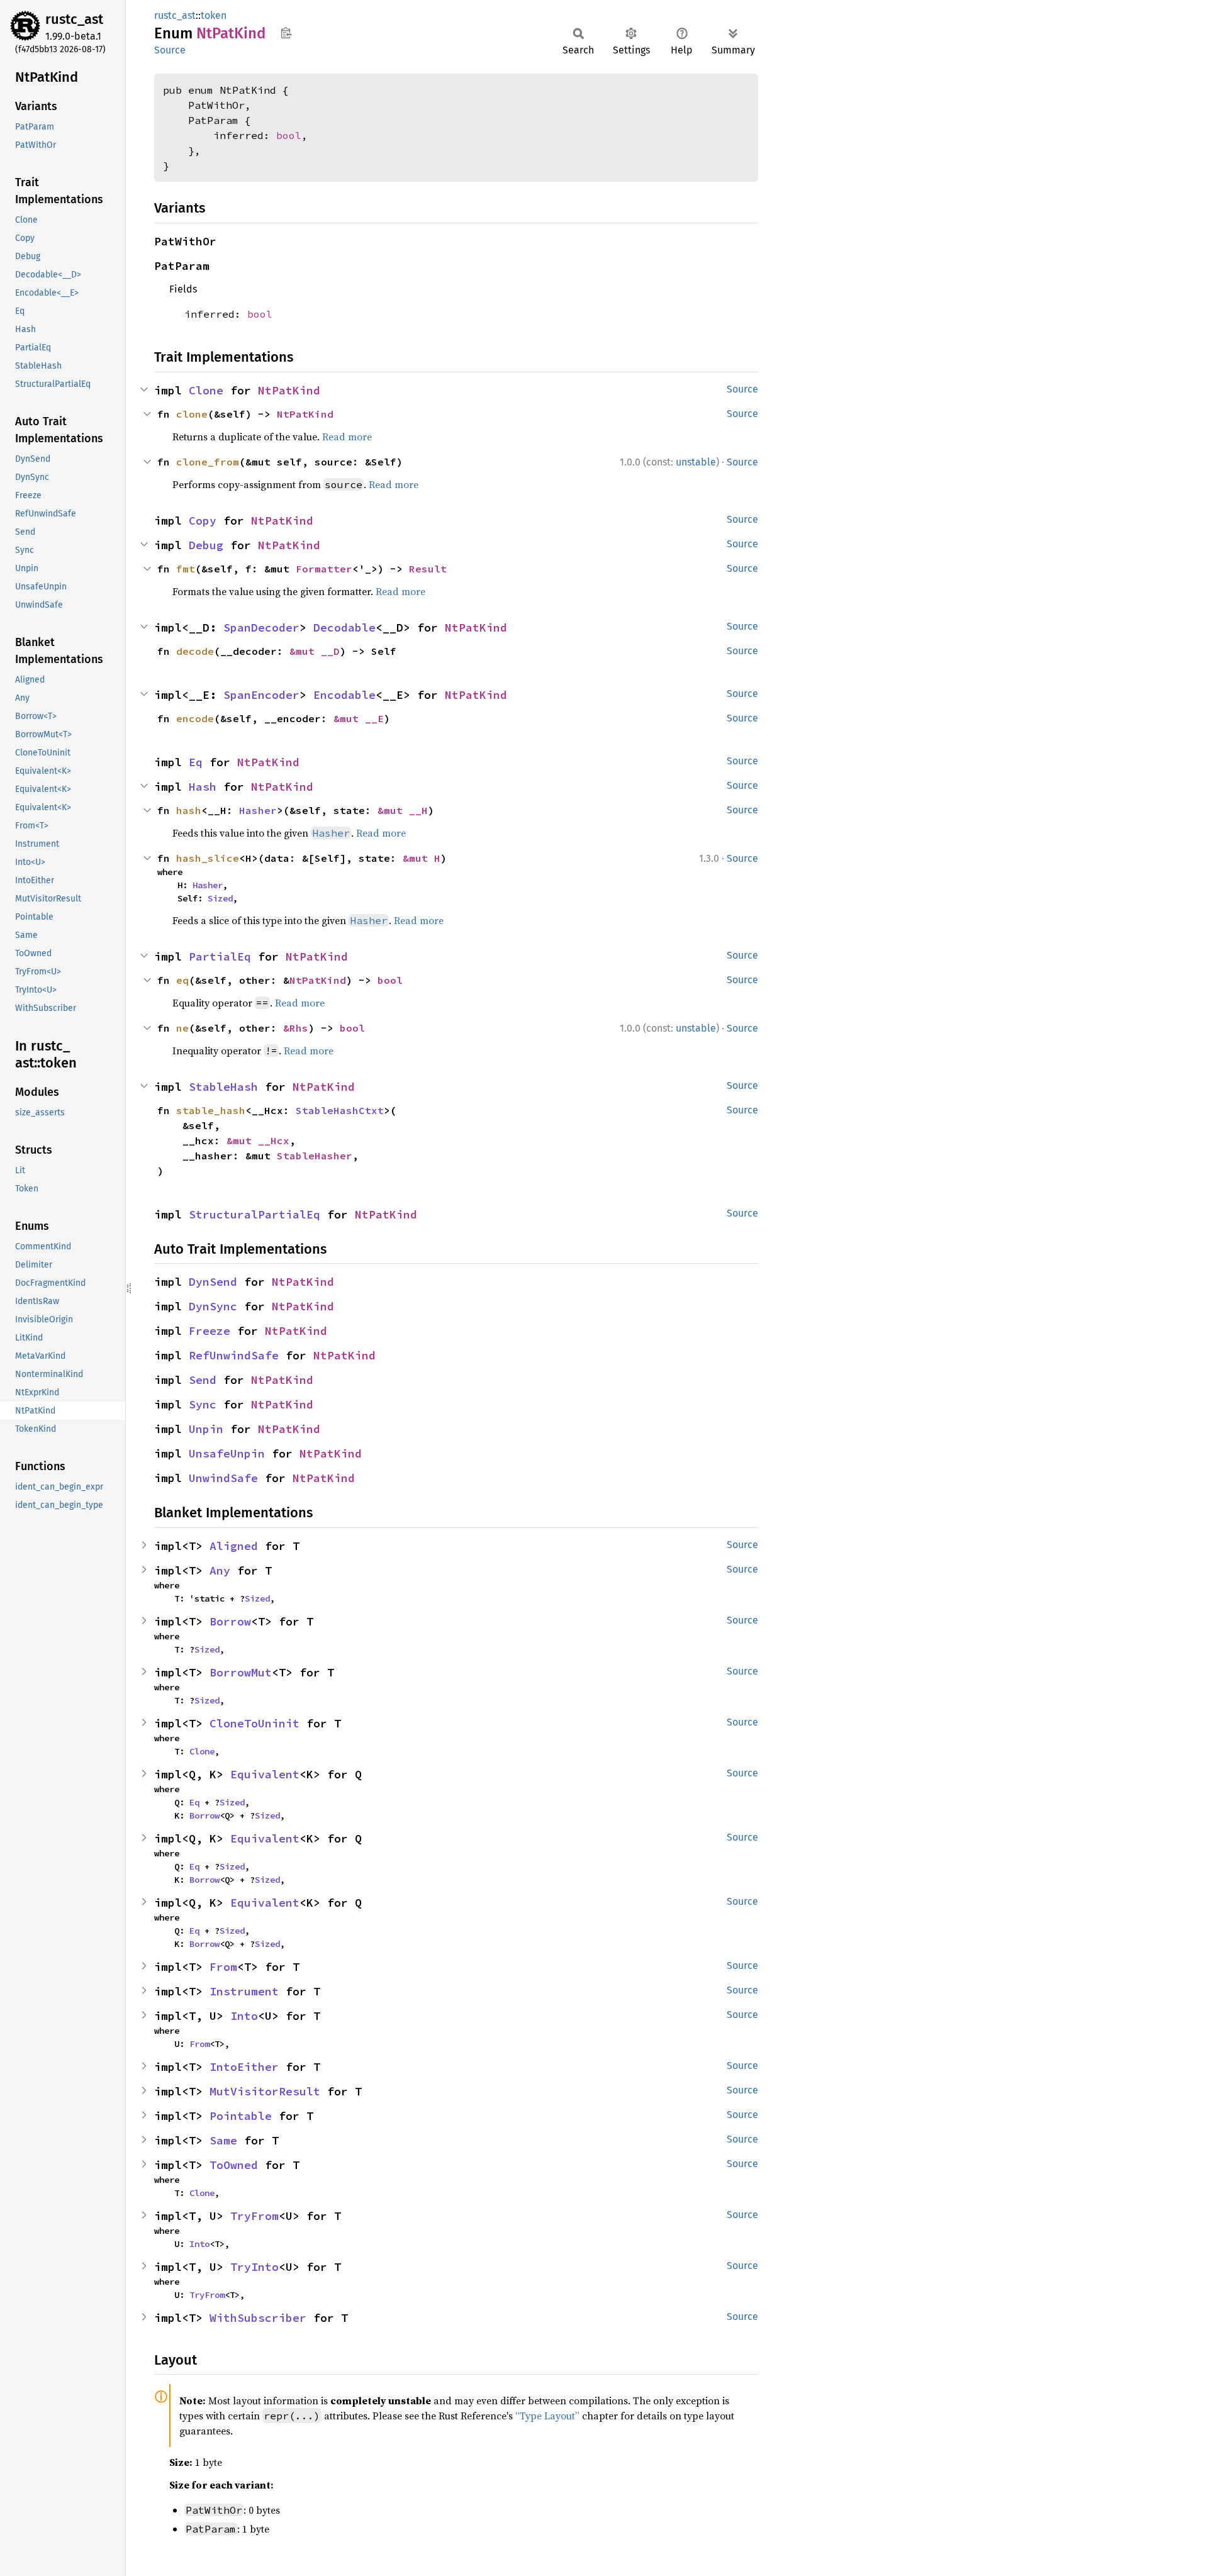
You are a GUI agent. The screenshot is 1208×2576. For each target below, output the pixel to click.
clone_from (208, 462)
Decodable (344, 627)
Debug (206, 545)
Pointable (241, 2116)
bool (289, 135)
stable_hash (211, 1110)
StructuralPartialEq (254, 1214)
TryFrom (254, 2216)
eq (182, 980)
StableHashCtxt (340, 1110)
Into (244, 2016)
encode (195, 718)
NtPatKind (289, 390)
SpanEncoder (261, 695)
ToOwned (234, 2165)
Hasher (258, 810)
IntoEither (244, 2067)
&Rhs (296, 1028)
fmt (186, 569)
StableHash (223, 1087)
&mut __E (359, 718)
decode (195, 651)
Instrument (244, 1991)
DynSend (213, 1282)
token (214, 15)
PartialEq (220, 956)
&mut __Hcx (258, 1140)
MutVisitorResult (265, 2091)
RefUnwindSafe (234, 1355)
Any (220, 1570)
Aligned (234, 1546)
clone (192, 414)
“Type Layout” (547, 2416)
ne (182, 1028)
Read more (347, 437)
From (223, 1967)
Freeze (210, 1331)
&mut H (422, 858)
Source (170, 50)
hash (189, 810)
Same (223, 2140)
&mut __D (315, 651)
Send (203, 1380)
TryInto (254, 2267)
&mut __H (403, 810)
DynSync (213, 1306)
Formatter (324, 569)
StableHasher (315, 1156)
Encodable (344, 695)
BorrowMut (241, 1672)
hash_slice (208, 858)
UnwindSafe (223, 1478)
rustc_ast (74, 19)
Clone (206, 390)
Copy (203, 521)
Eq (196, 762)
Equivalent (265, 1774)
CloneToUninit (254, 1723)
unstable (696, 462)
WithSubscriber (258, 2318)
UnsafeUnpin (227, 1453)
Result (428, 569)
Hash (203, 787)
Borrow (230, 1621)
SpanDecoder (261, 627)
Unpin (206, 1429)
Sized (220, 898)
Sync (203, 1404)
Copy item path (286, 33)
